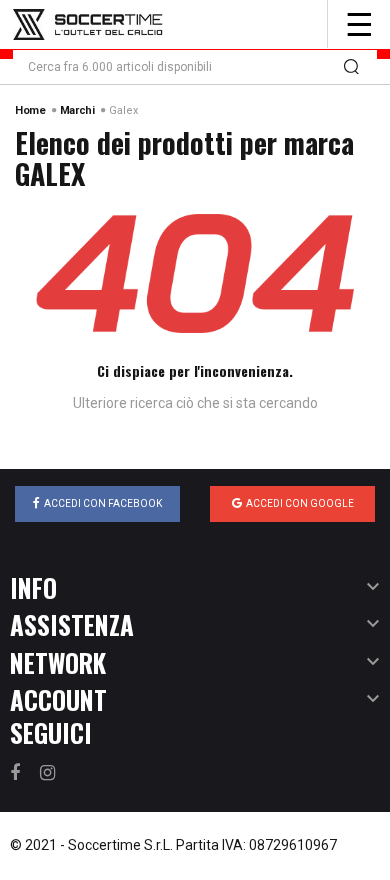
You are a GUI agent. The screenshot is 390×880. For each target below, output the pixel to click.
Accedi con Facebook (103, 503)
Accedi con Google (300, 503)
